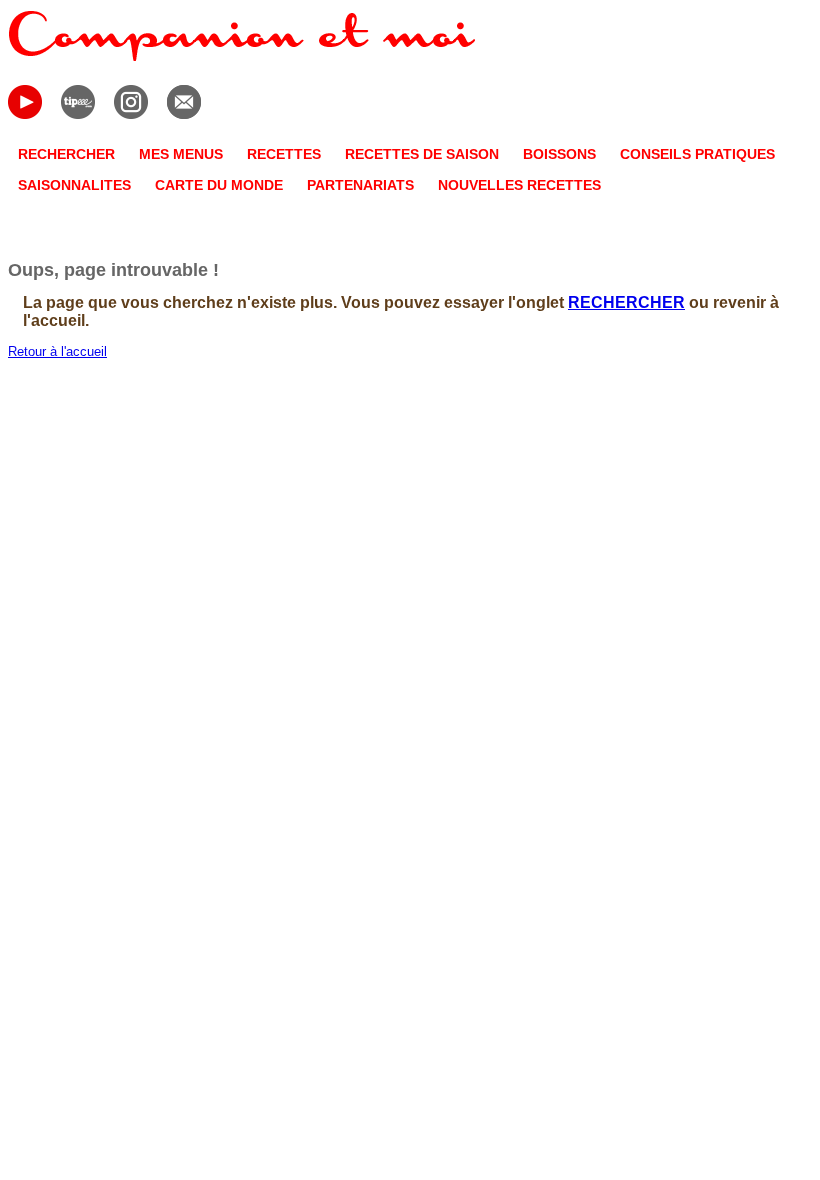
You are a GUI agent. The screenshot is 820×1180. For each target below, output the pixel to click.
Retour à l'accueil (57, 351)
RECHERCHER (626, 302)
